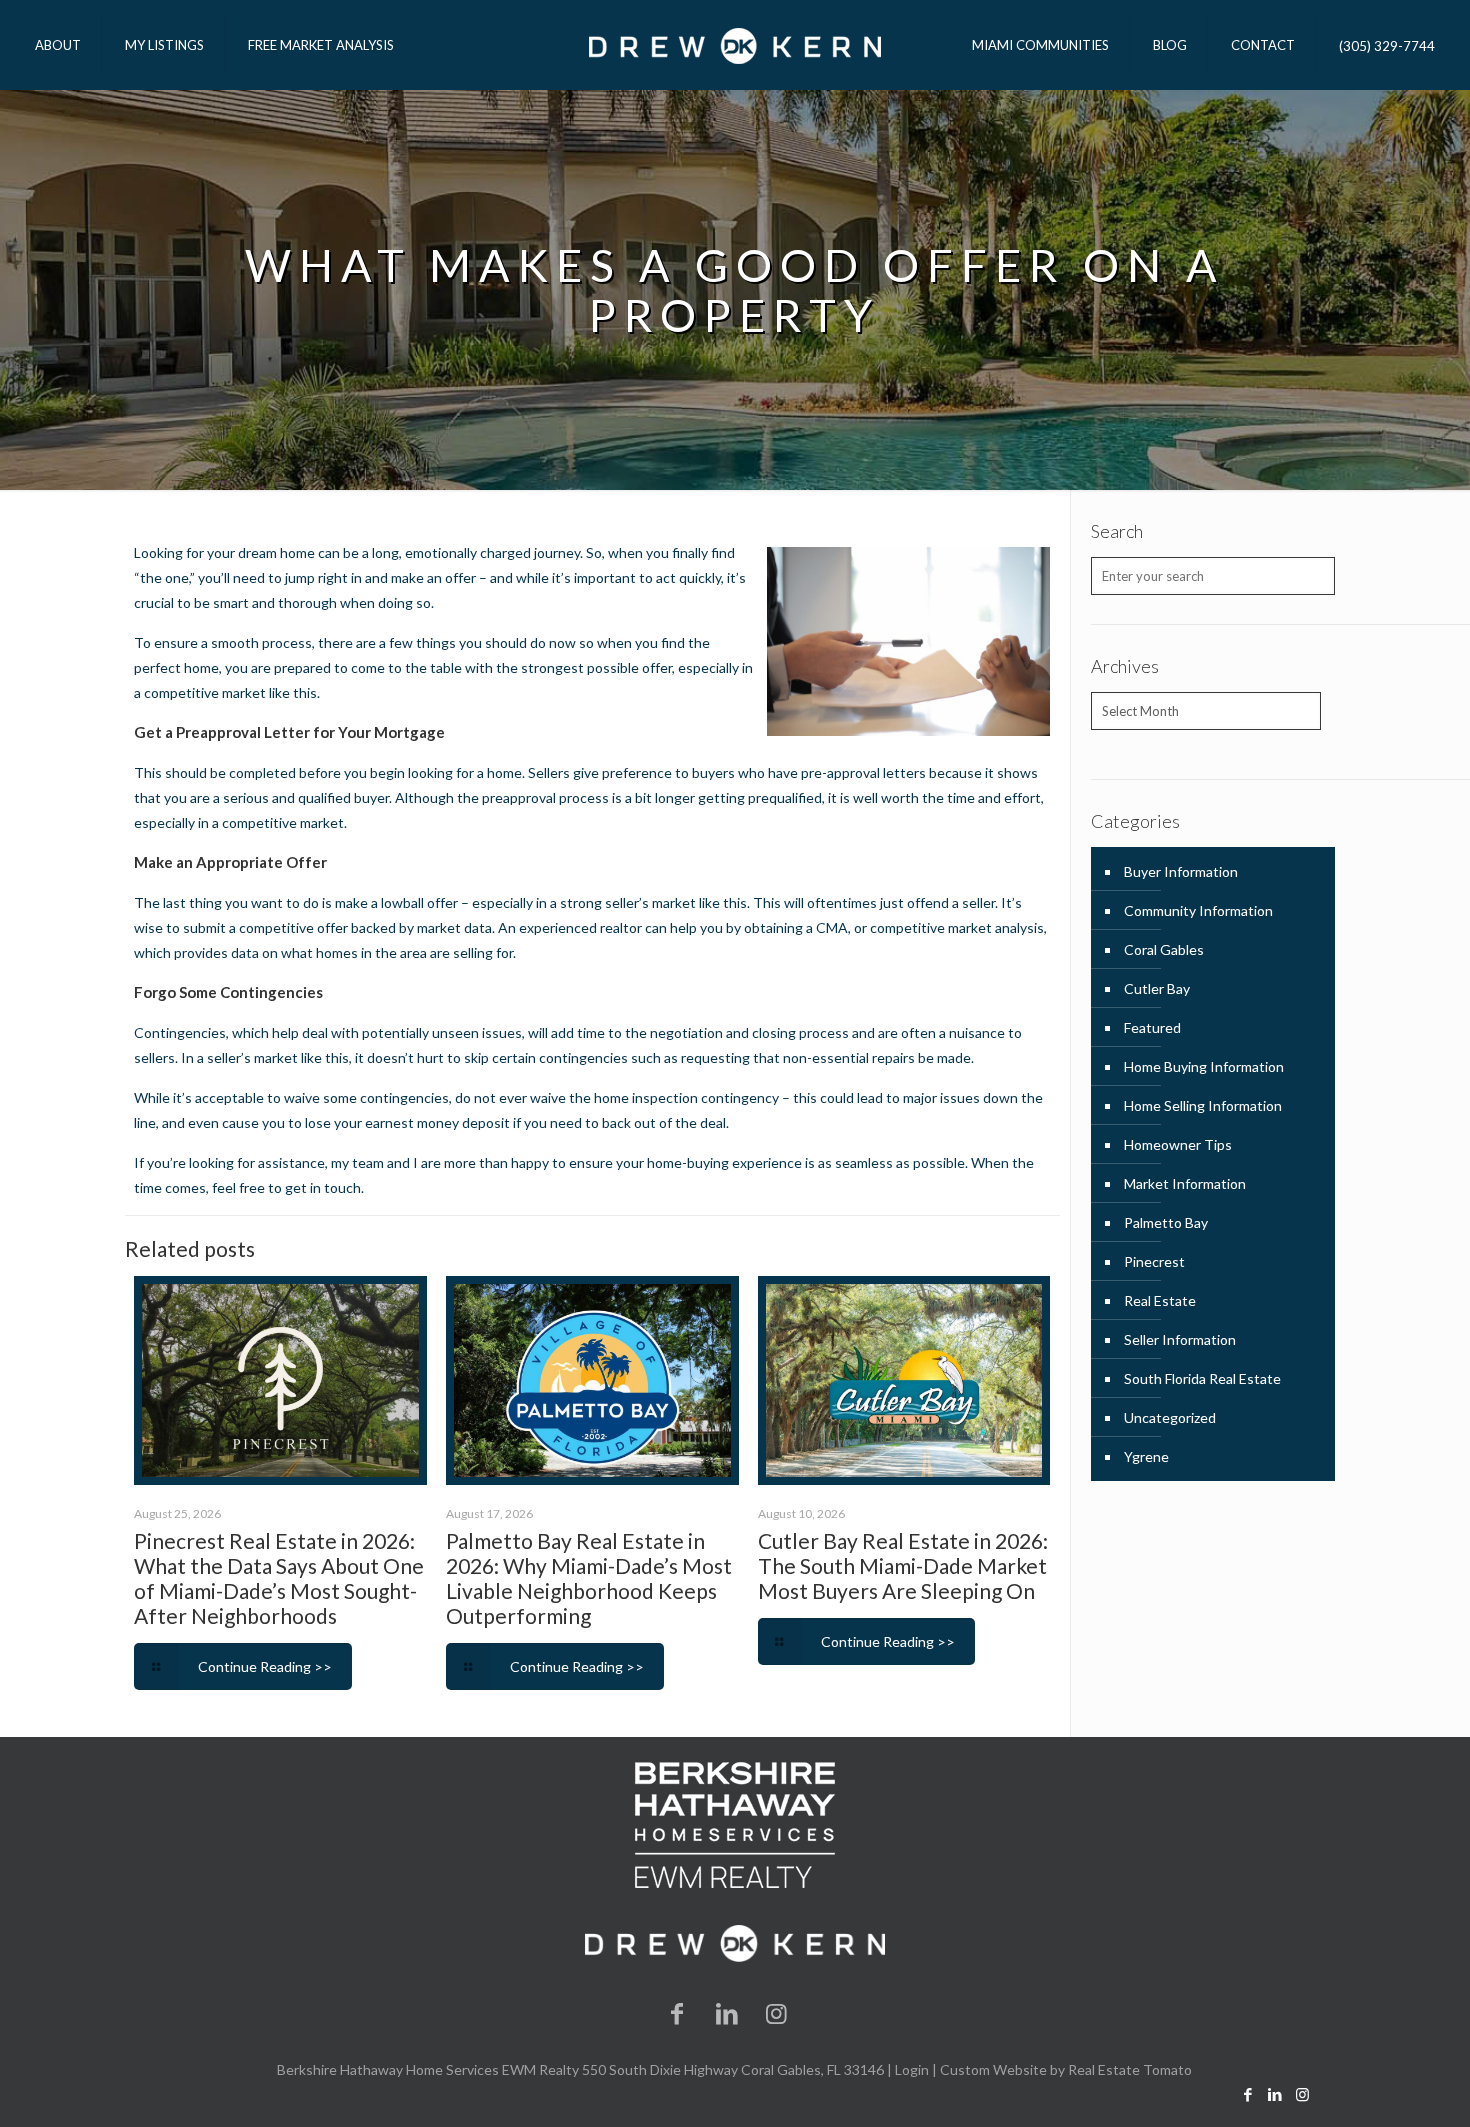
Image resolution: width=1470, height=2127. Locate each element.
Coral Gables (1164, 949)
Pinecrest (1154, 1261)
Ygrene (1146, 1456)
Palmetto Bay (1166, 1222)
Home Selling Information (1203, 1105)
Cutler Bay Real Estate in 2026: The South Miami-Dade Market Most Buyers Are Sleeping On (903, 1565)
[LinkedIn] (727, 2012)
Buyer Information (1181, 871)
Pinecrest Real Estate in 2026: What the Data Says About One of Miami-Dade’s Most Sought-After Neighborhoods (279, 1578)
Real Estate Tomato (1130, 2069)
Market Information (1185, 1183)
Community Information (1198, 910)
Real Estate (1160, 1300)
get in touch (323, 1187)
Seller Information (1180, 1339)
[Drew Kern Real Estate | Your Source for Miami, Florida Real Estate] (735, 45)
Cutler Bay (1157, 988)
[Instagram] (777, 2012)
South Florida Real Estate (1202, 1378)
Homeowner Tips (1178, 1144)
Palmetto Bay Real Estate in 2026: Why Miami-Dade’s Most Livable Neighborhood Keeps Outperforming (589, 1578)
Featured (1152, 1027)
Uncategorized (1170, 1417)
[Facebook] (678, 2012)
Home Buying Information (1204, 1066)
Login (912, 2069)
